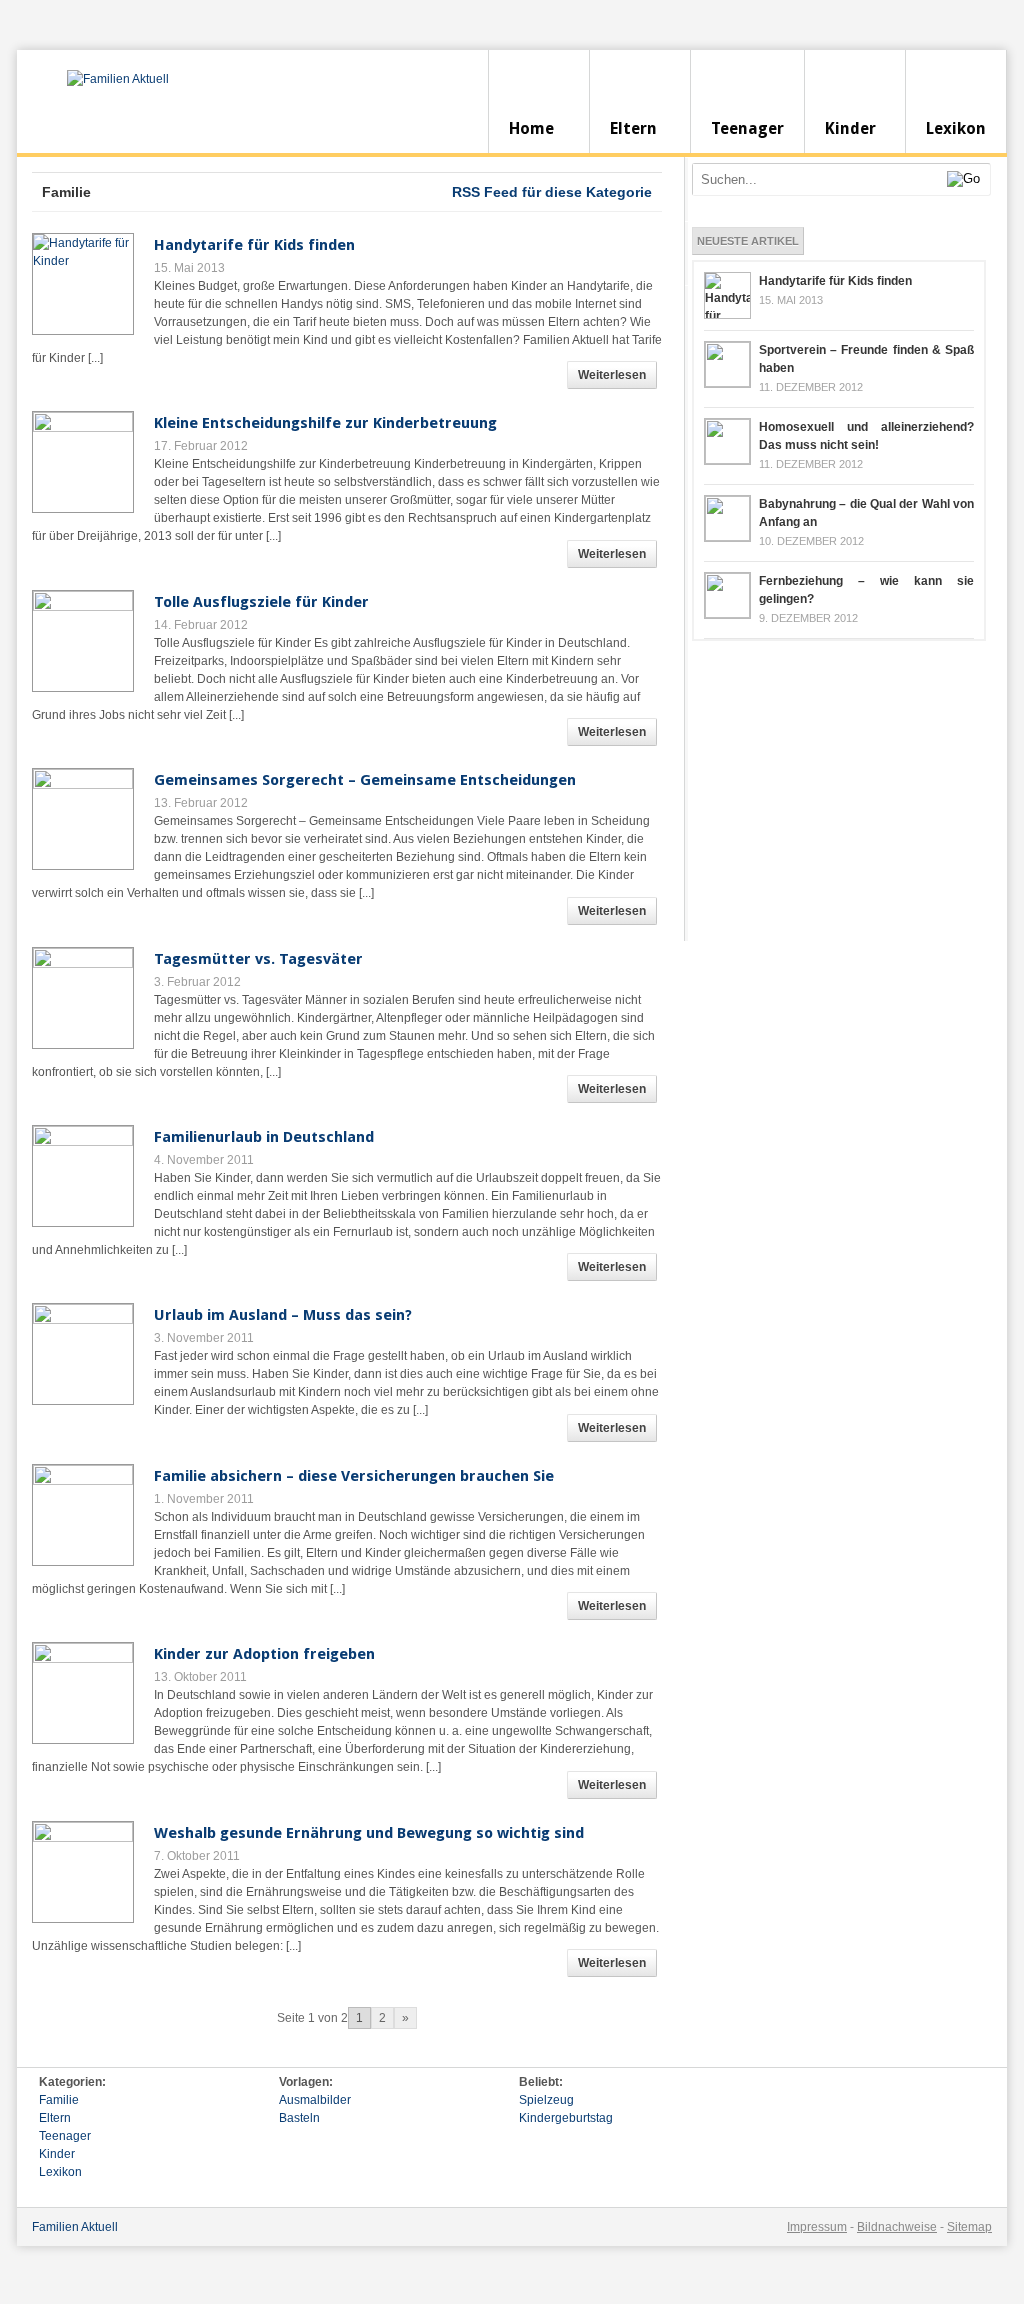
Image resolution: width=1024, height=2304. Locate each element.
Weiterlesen (612, 375)
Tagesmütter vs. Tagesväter (258, 959)
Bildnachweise (897, 2227)
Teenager (747, 128)
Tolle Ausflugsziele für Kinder (261, 602)
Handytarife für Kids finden (254, 245)
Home (531, 128)
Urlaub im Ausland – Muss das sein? (283, 1315)
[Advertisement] (842, 791)
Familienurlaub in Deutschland (264, 1137)
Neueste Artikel (748, 241)
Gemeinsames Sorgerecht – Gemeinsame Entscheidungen (365, 780)
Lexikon (956, 128)
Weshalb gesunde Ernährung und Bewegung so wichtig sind (369, 1833)
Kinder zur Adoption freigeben (264, 1654)
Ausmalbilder (315, 2100)
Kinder (850, 128)
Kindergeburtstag (566, 2118)
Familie (59, 2100)
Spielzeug (546, 2100)
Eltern (633, 128)
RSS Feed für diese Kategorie (552, 192)
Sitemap (969, 2227)
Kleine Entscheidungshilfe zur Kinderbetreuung (325, 423)
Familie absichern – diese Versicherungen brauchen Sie (354, 1476)
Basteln (299, 2118)
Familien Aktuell (75, 2227)
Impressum (817, 2227)
